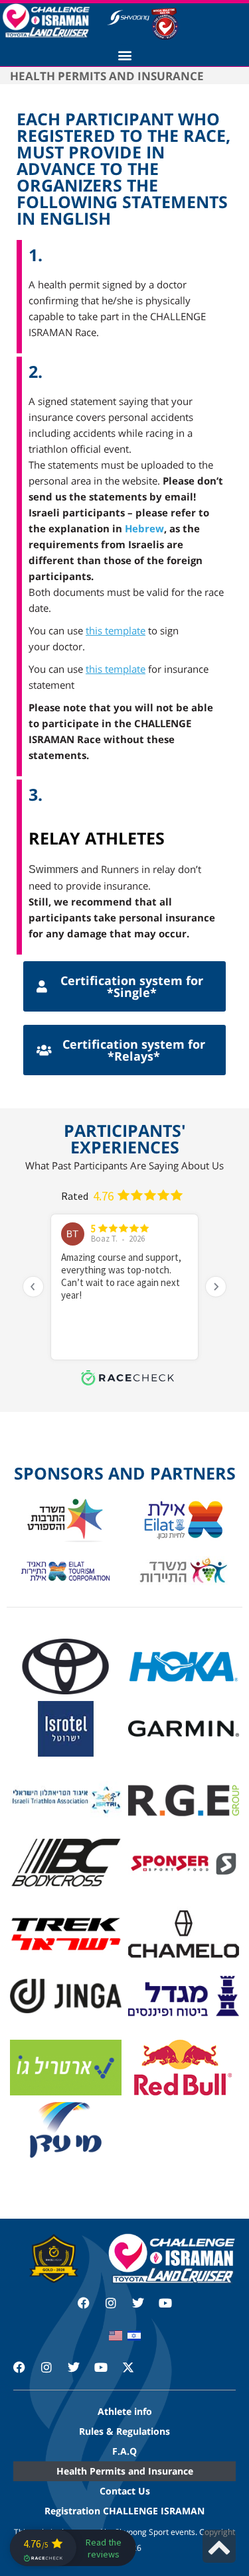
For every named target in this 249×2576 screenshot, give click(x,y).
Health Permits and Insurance (125, 2471)
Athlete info (125, 2411)
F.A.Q (124, 2451)
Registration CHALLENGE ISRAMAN (124, 2511)
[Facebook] (84, 2303)
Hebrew (144, 528)
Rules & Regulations (124, 2431)
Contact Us (125, 2491)
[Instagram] (111, 2303)
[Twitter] (138, 2303)
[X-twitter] (134, 2373)
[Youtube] (165, 2303)
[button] (124, 55)
